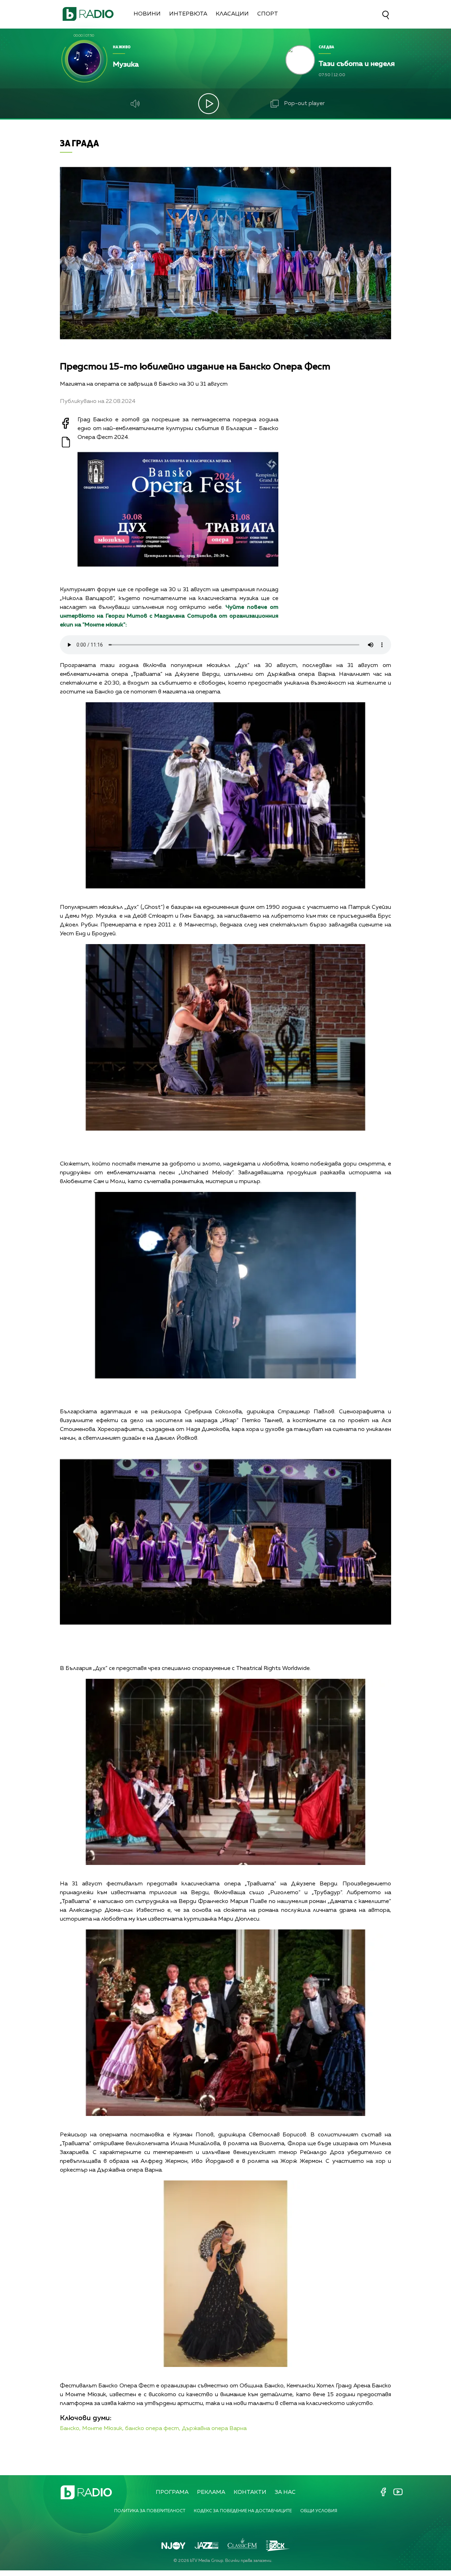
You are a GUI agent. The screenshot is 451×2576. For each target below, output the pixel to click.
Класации (232, 14)
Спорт (268, 14)
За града (79, 143)
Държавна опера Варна (214, 2429)
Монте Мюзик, (103, 2429)
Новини (147, 14)
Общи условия (319, 2511)
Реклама (211, 2492)
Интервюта (188, 14)
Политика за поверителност (150, 2511)
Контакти (250, 2492)
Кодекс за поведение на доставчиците (243, 2511)
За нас (285, 2492)
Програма (172, 2492)
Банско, (70, 2429)
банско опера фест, (153, 2429)
